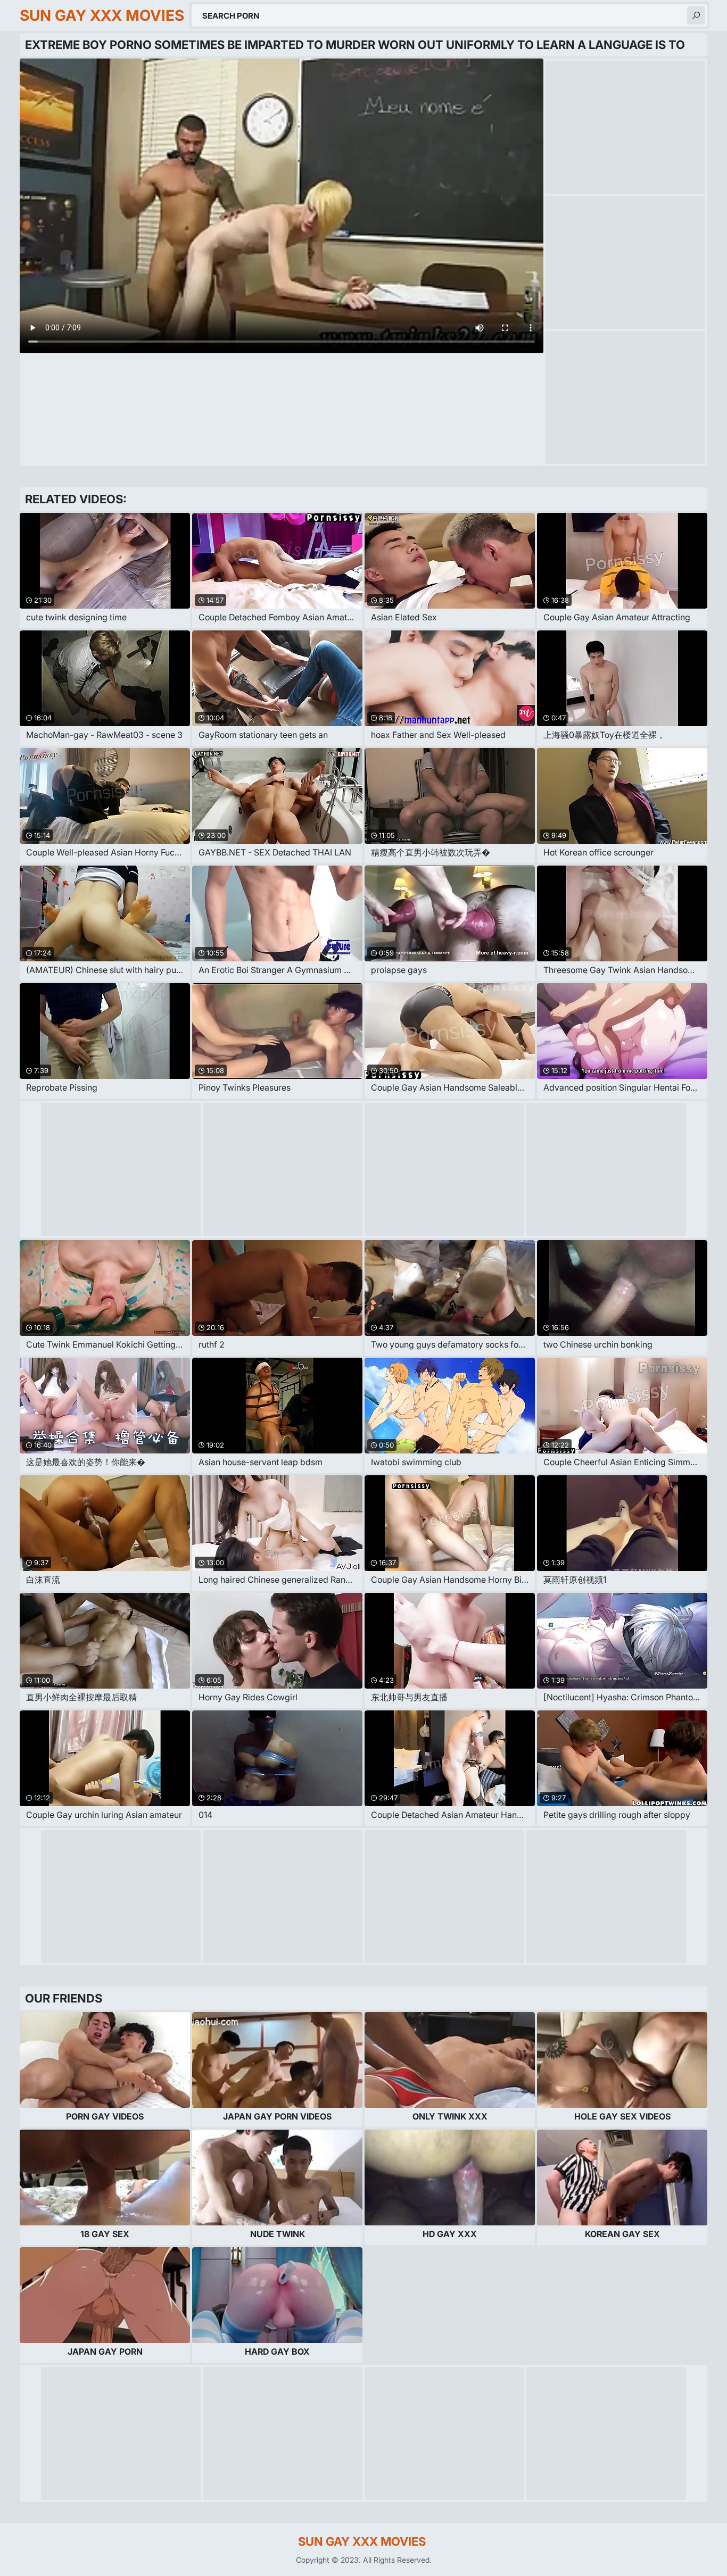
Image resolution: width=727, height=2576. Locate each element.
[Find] (696, 15)
